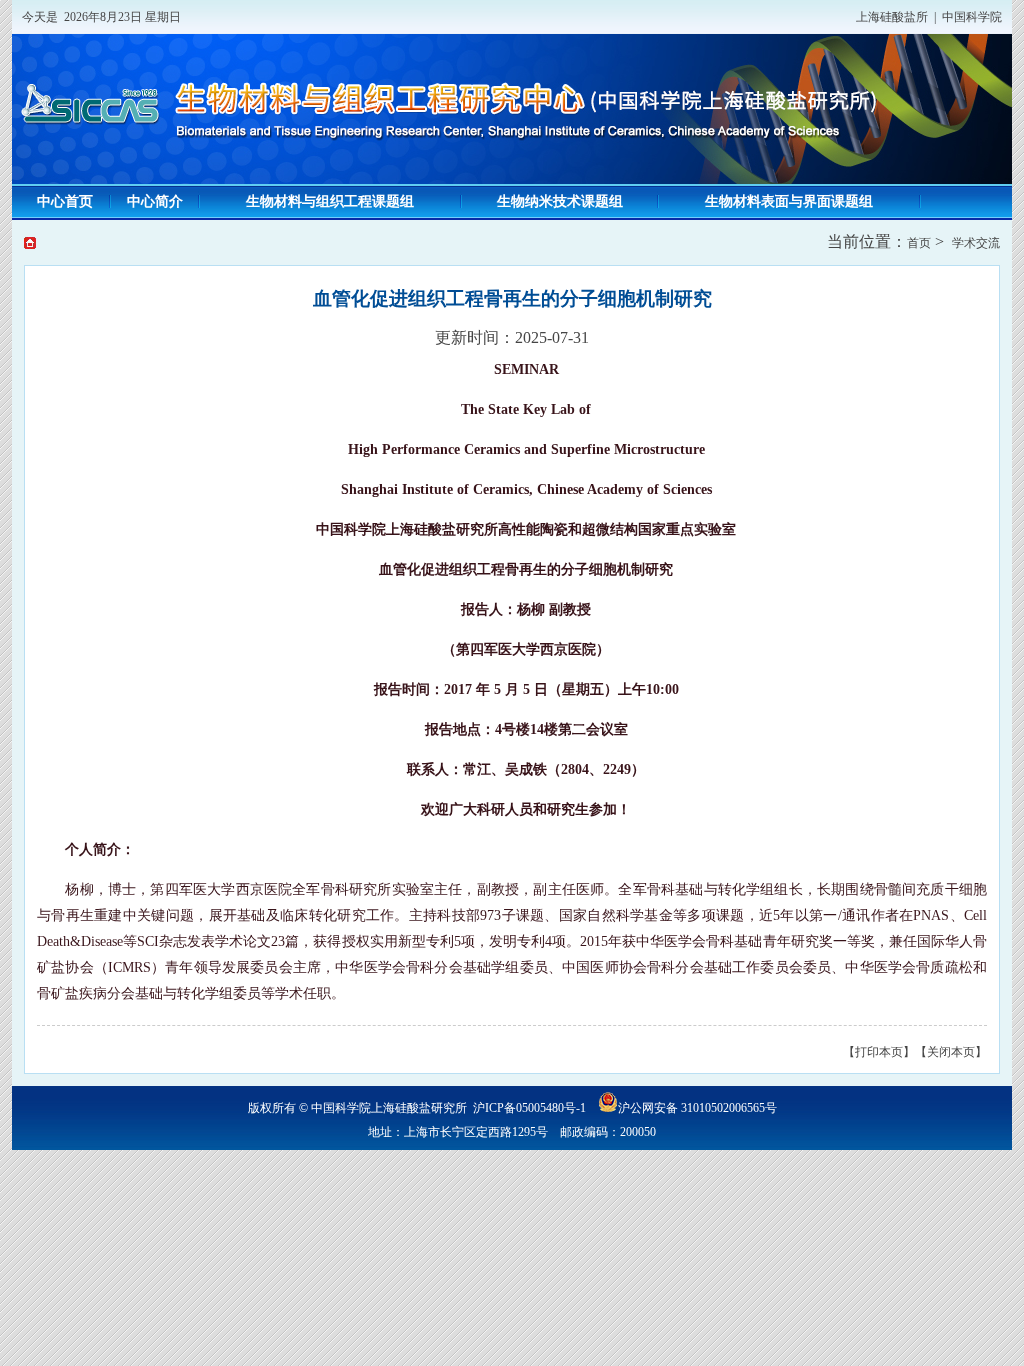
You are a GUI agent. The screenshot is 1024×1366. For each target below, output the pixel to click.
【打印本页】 (879, 1052)
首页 (919, 243)
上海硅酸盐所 (892, 17)
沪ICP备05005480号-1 (529, 1108)
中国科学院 (972, 17)
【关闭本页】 (951, 1052)
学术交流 (976, 243)
